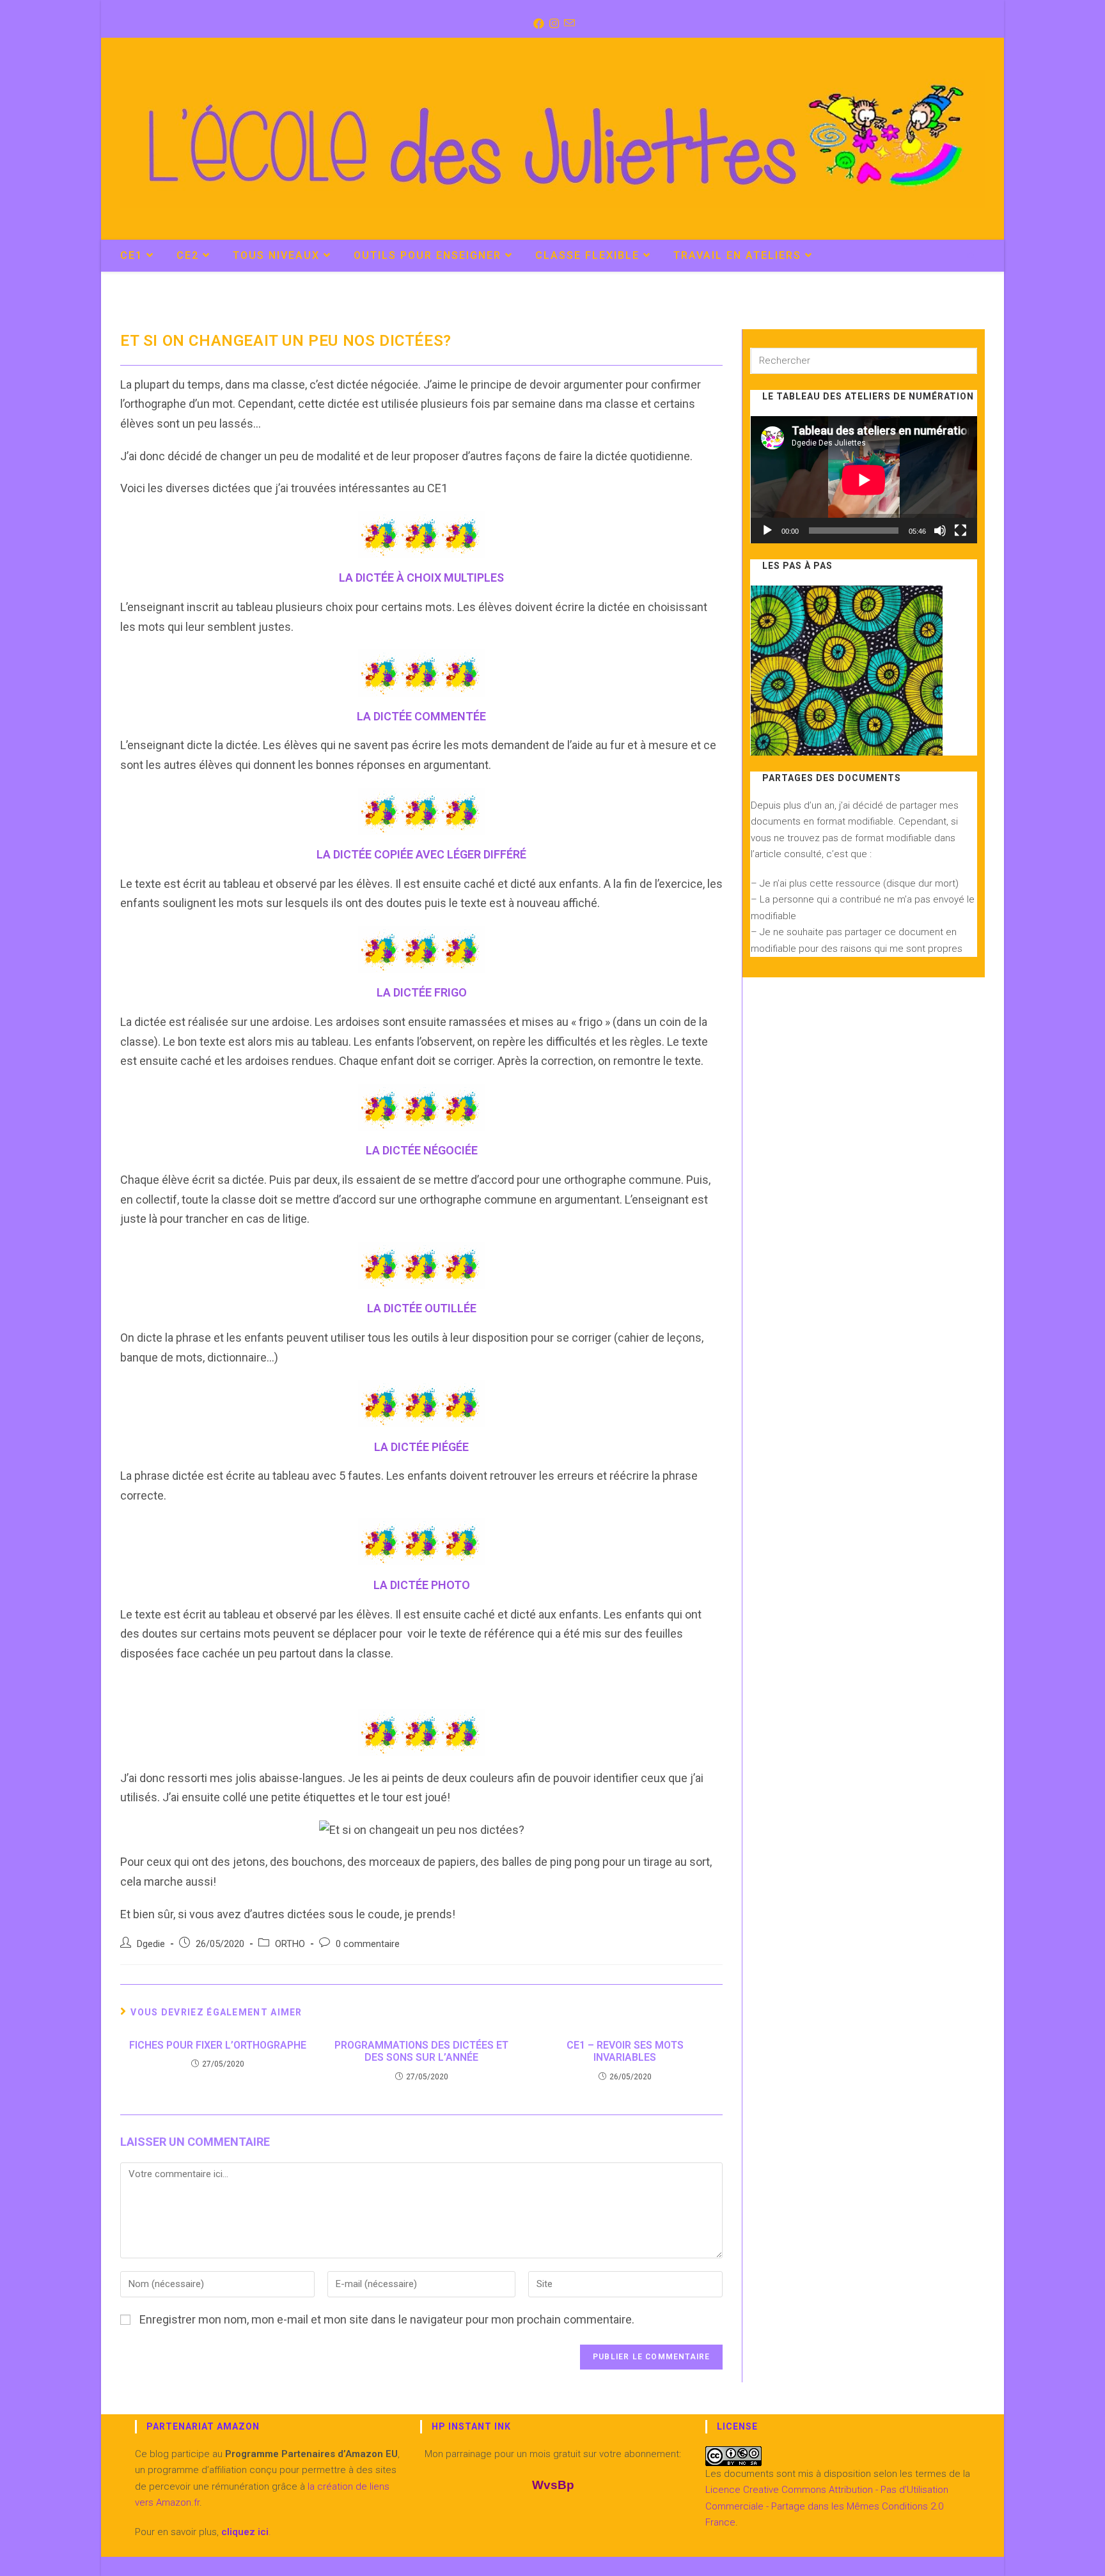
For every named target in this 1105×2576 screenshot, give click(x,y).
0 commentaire (368, 1944)
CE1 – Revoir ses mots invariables (625, 2051)
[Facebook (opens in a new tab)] (537, 24)
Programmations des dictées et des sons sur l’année (421, 2051)
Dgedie (151, 1944)
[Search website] (971, 257)
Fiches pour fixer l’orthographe (218, 2045)
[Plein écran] (960, 531)
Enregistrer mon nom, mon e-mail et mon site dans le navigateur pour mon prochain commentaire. (387, 2319)
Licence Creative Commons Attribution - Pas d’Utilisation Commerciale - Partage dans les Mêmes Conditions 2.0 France (827, 2506)
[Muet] (940, 531)
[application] (864, 480)
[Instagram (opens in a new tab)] (553, 24)
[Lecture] (767, 531)
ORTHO (290, 1944)
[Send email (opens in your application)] (568, 24)
